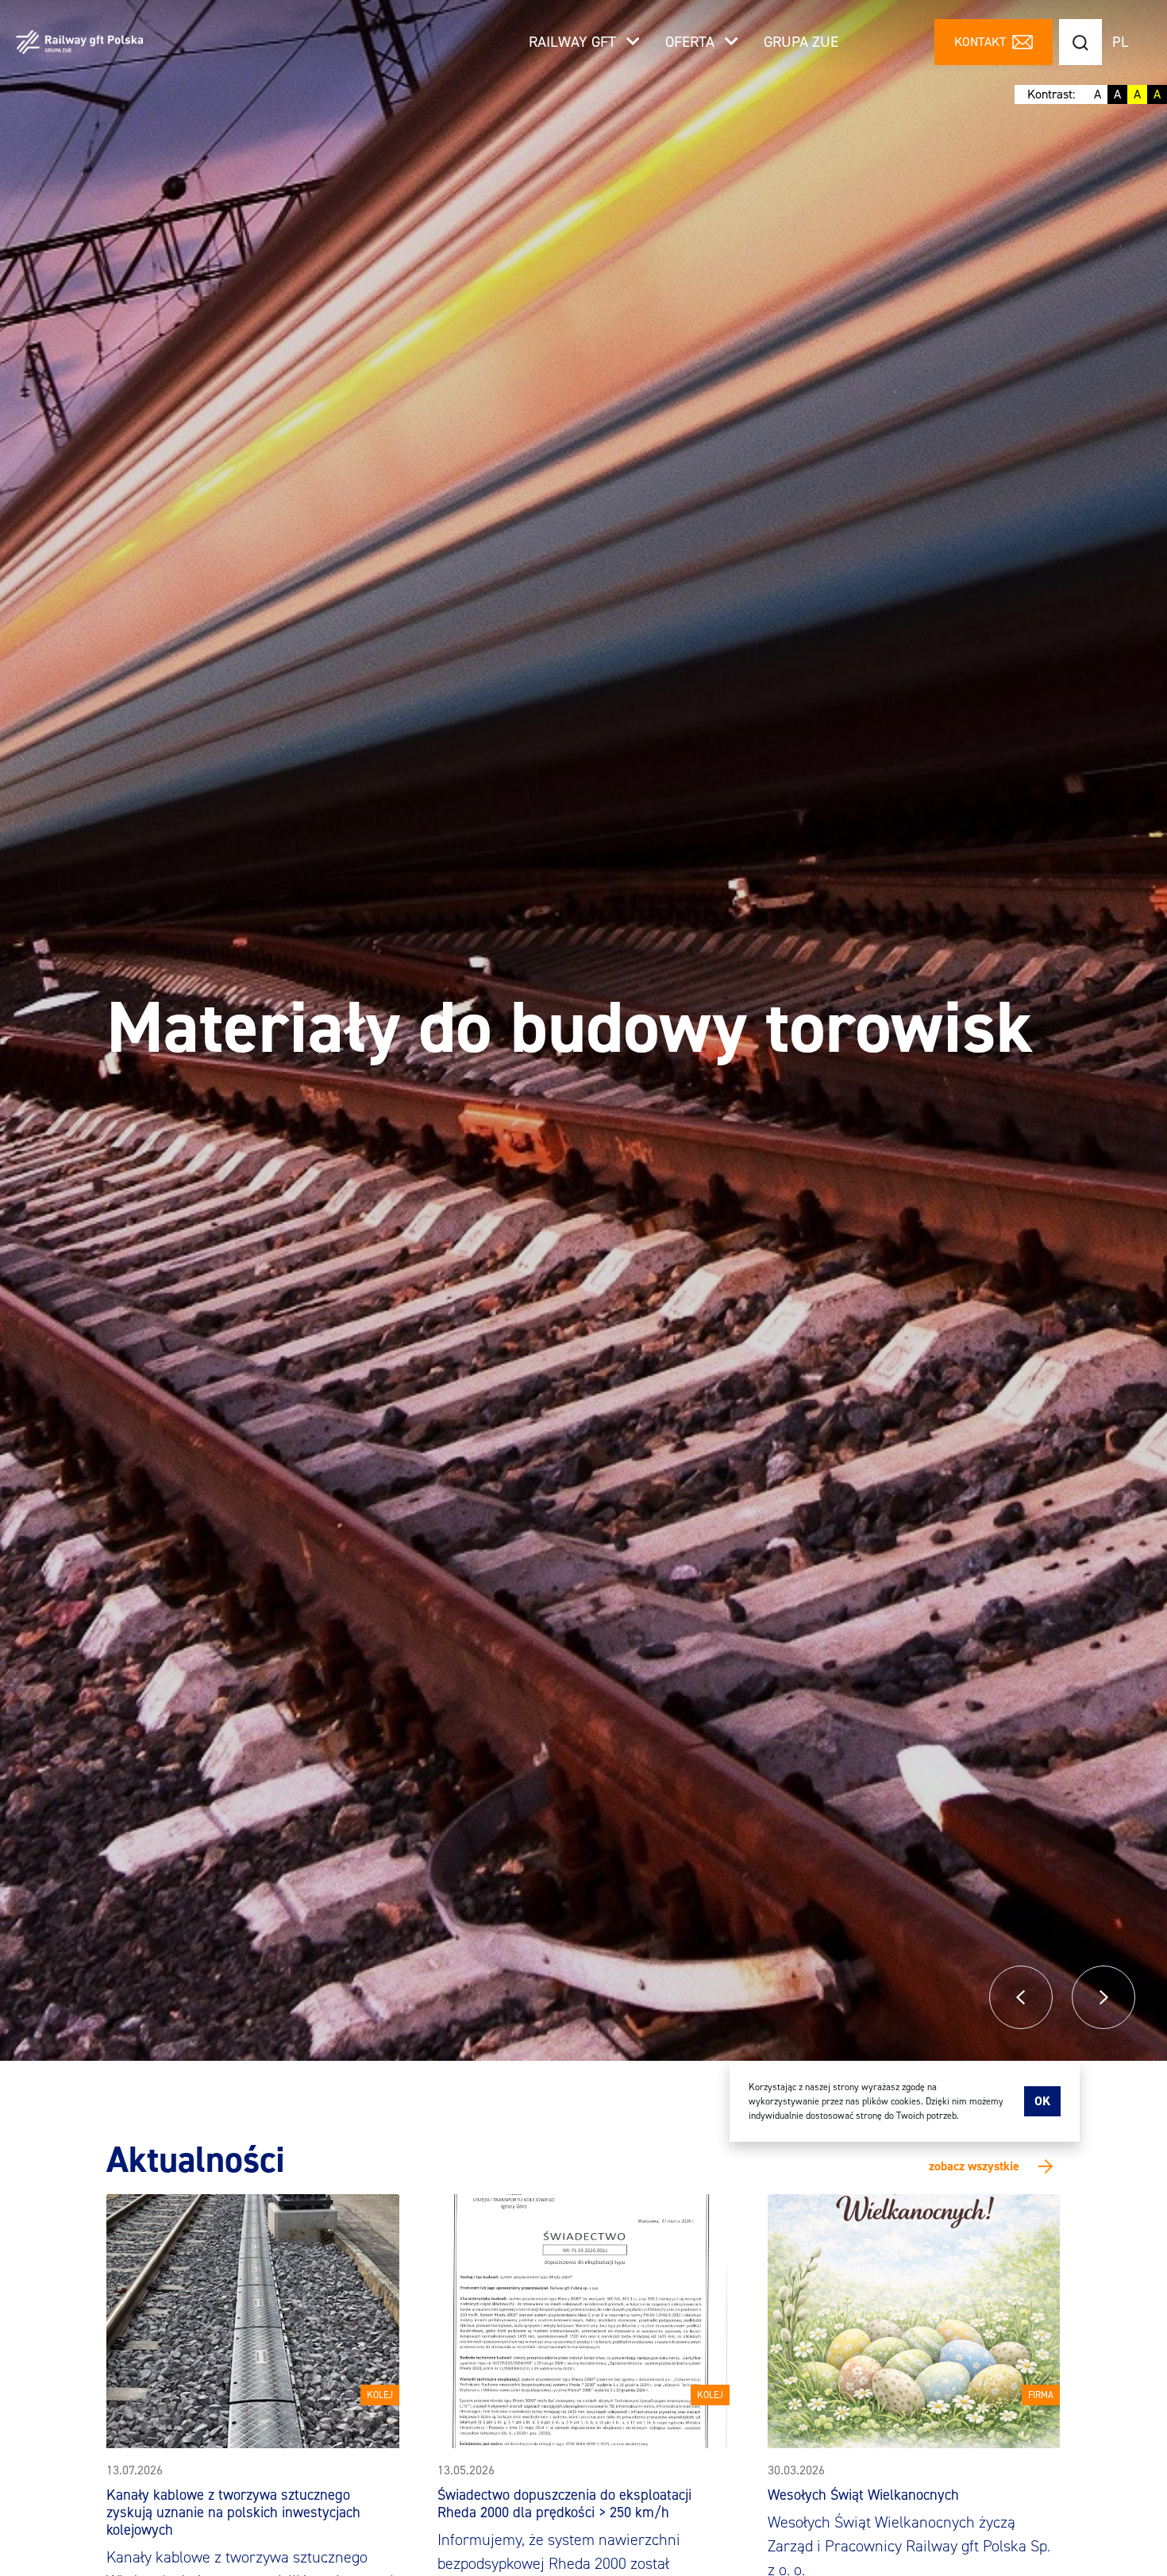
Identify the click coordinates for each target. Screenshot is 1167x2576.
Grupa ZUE (801, 42)
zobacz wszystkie (974, 2166)
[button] (1021, 1997)
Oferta (692, 42)
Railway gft (574, 42)
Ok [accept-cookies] (1042, 2101)
